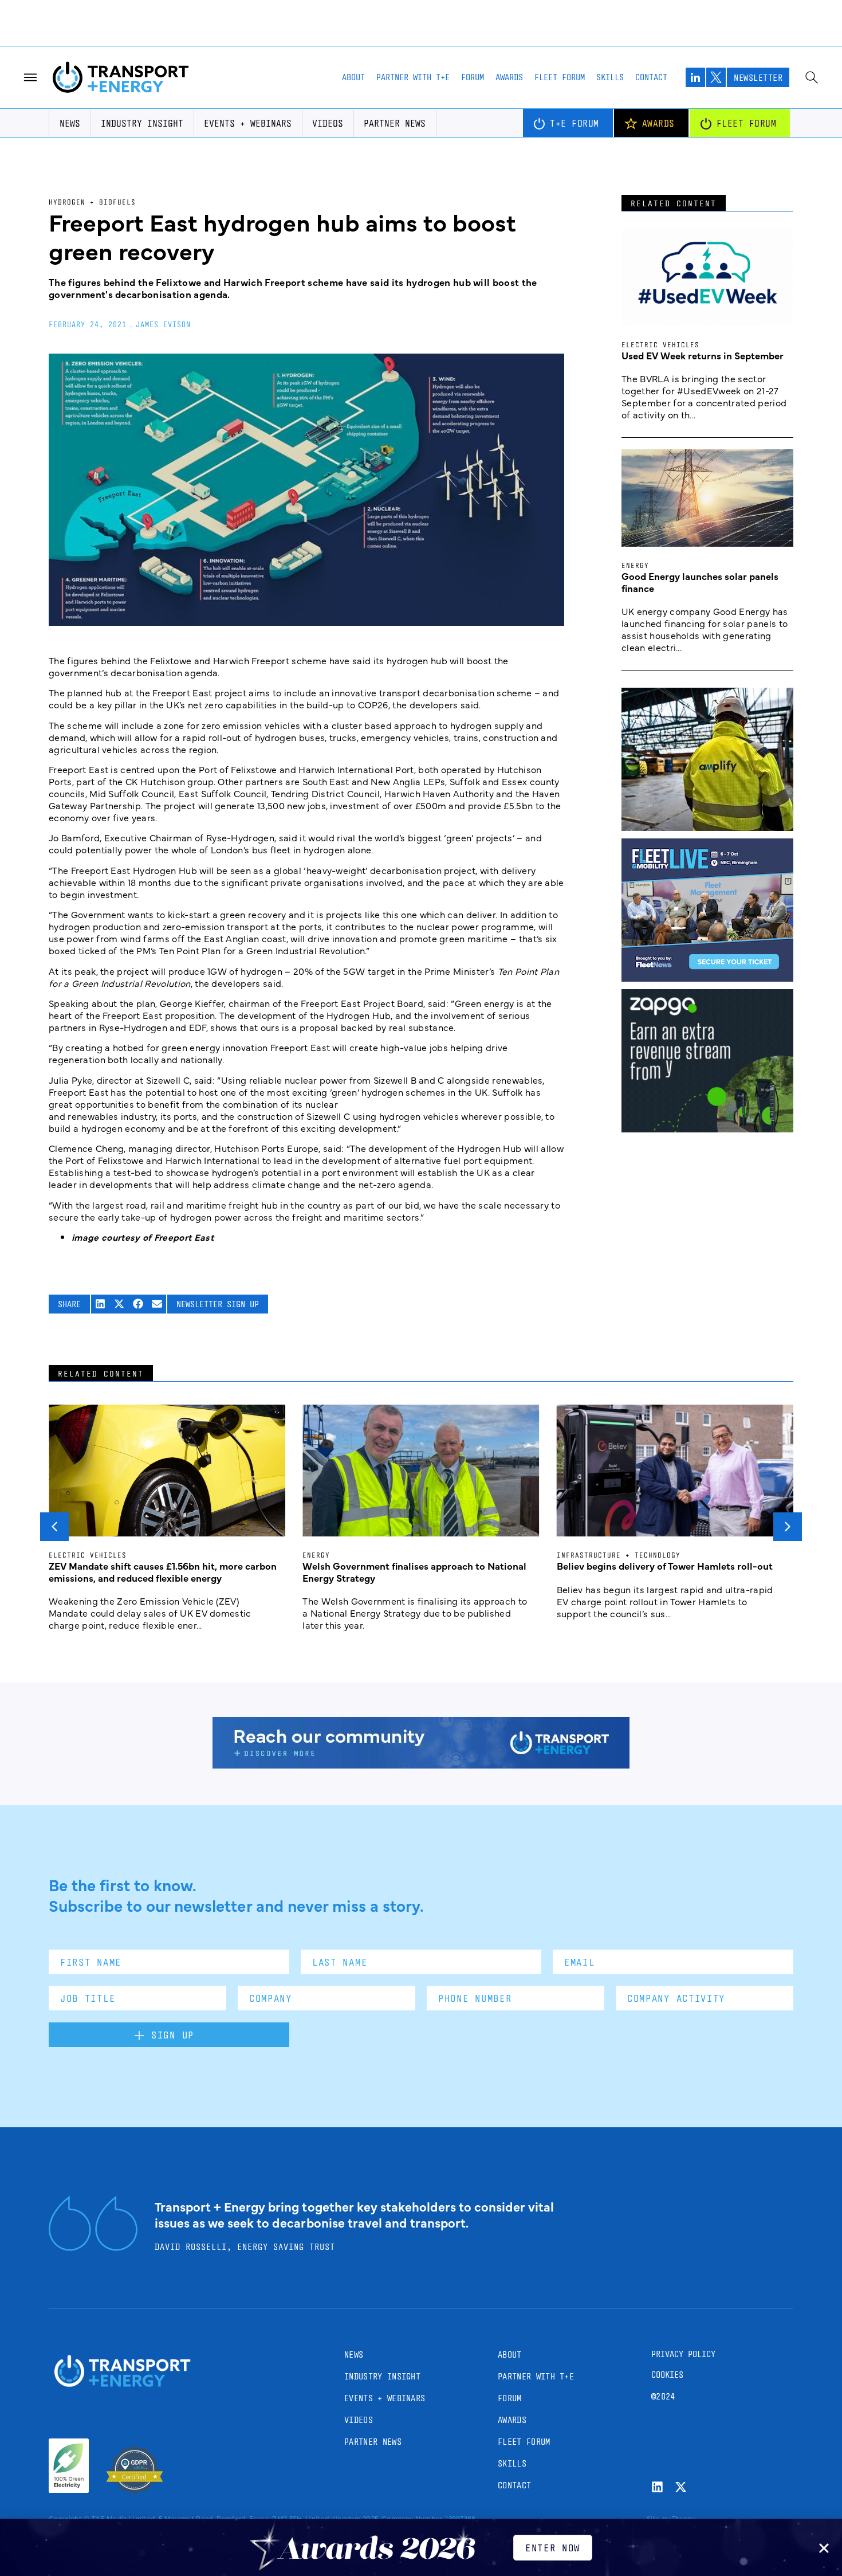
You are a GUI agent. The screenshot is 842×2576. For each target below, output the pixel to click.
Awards (509, 77)
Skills (610, 77)
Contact (651, 77)
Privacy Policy (683, 2354)
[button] (101, 1304)
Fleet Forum (560, 77)
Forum (473, 77)
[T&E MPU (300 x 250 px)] (707, 1128)
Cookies (667, 2375)
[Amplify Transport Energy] (707, 827)
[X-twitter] (681, 2487)
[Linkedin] (657, 2487)
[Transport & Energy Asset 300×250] (707, 978)
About (353, 77)
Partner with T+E (413, 77)
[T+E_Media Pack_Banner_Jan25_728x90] (421, 1765)
